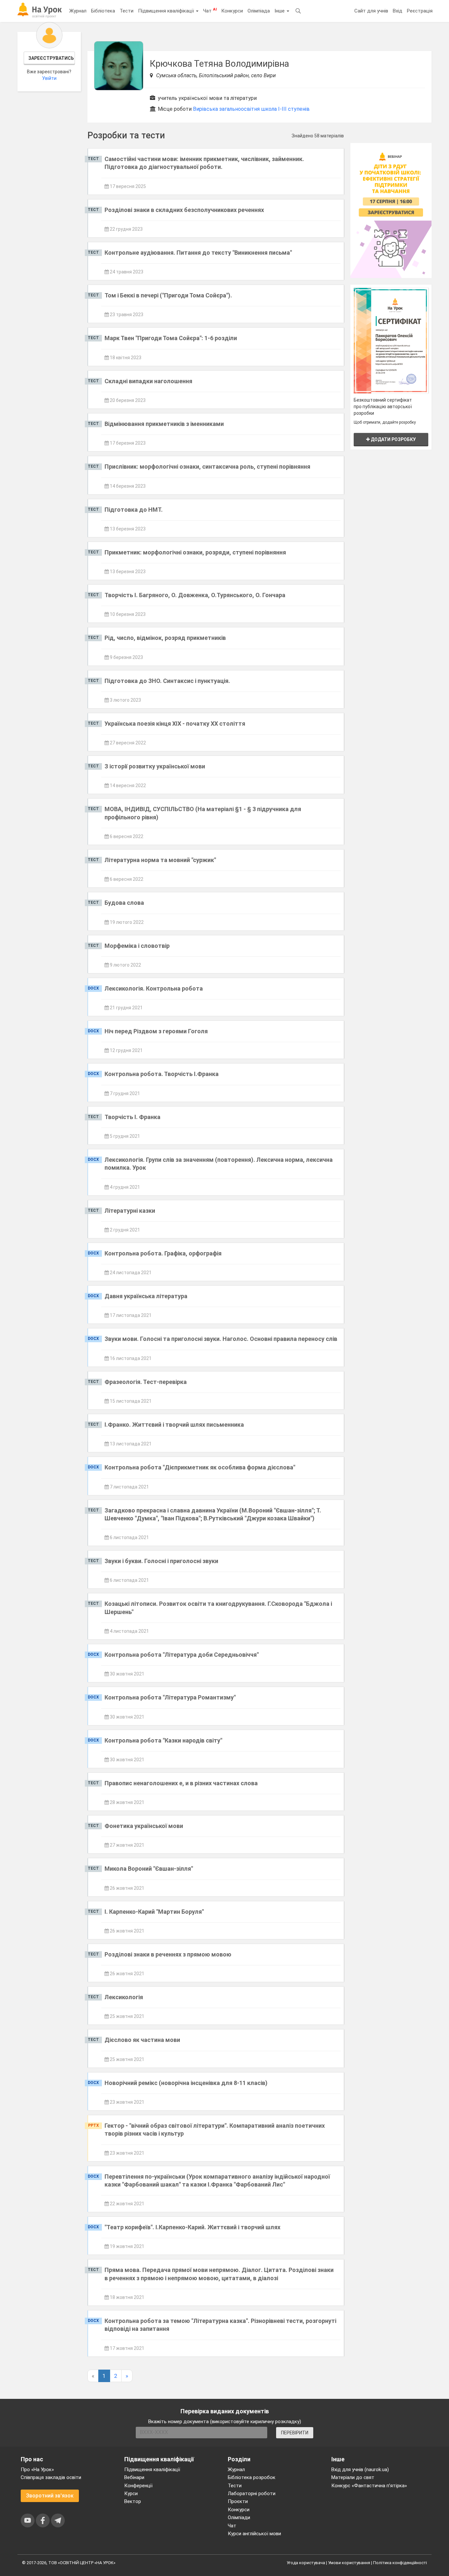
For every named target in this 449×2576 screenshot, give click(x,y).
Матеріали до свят (353, 2477)
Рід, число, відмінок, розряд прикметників (165, 638)
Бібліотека (103, 11)
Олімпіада (259, 11)
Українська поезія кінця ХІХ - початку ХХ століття (175, 724)
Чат (210, 11)
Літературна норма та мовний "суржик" (160, 860)
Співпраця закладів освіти (51, 2477)
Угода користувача (306, 2563)
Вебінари (134, 2477)
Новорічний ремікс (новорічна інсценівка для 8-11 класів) (186, 2083)
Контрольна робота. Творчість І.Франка (162, 1074)
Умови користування (349, 2563)
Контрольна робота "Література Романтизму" (170, 1697)
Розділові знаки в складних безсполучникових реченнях (184, 210)
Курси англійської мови (254, 2534)
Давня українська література (146, 1296)
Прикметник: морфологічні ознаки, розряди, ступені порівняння (195, 552)
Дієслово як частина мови (142, 2040)
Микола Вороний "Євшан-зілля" (149, 1869)
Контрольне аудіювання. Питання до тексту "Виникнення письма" (198, 253)
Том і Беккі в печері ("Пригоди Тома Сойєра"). (168, 295)
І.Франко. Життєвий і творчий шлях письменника (174, 1425)
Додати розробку (393, 439)
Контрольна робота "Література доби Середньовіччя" (182, 1655)
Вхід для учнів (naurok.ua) (360, 2470)
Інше (280, 11)
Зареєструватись (51, 58)
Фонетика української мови (144, 1826)
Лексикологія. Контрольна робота (154, 988)
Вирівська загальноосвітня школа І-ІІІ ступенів (251, 109)
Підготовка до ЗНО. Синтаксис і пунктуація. (167, 681)
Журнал (78, 11)
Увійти (49, 78)
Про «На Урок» (37, 2470)
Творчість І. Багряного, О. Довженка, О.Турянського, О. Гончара (195, 595)
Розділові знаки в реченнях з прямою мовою (168, 1954)
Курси (131, 2494)
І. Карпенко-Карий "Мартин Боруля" (154, 1912)
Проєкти (238, 2501)
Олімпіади (239, 2517)
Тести (127, 11)
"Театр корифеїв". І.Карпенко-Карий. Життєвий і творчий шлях (192, 2227)
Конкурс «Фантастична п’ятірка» (369, 2486)
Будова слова (124, 903)
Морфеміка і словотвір (137, 946)
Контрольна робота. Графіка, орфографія (163, 1253)
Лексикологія (124, 1997)
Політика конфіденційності (400, 2563)
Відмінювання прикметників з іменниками (164, 424)
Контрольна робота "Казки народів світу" (163, 1740)
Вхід (398, 11)
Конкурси (232, 11)
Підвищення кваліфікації (167, 11)
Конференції (138, 2486)
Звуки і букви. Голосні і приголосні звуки (161, 1561)
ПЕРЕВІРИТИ (295, 2433)
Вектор (133, 2501)
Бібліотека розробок (252, 2477)
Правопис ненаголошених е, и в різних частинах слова (181, 1783)
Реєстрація (420, 11)
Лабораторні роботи (252, 2494)
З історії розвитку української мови (155, 766)
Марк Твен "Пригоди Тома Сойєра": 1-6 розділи (171, 338)
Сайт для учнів (371, 11)
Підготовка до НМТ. (134, 510)
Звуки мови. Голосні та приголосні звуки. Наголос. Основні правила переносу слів (221, 1339)
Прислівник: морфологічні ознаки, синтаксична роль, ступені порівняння (207, 467)
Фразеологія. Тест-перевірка (146, 1382)
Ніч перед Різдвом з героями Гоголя (156, 1031)
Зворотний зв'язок (50, 2496)
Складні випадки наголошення (148, 381)
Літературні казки (130, 1211)
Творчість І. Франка (132, 1117)
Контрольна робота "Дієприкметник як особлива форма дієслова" (200, 1467)
